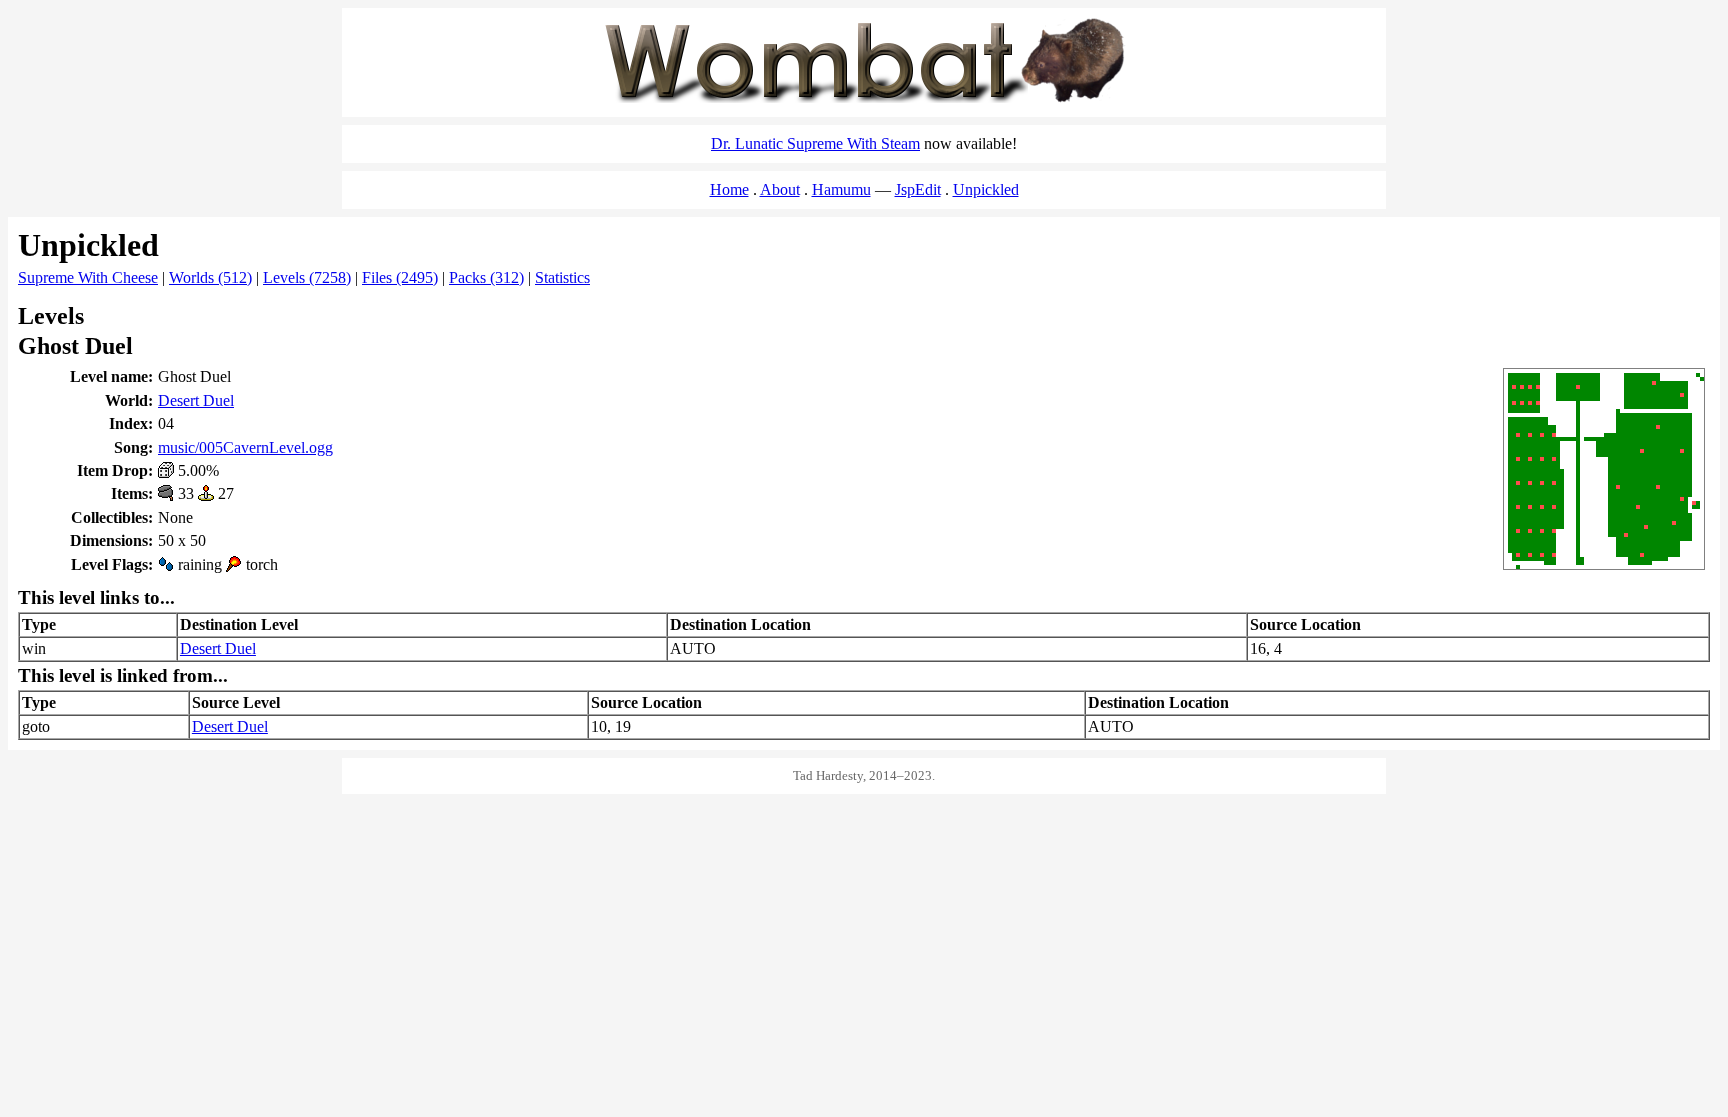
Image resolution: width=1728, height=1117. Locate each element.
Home (729, 189)
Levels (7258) (307, 277)
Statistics (562, 277)
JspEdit (918, 189)
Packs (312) (486, 277)
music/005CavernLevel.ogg (245, 447)
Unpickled (986, 189)
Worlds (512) (210, 277)
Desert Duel (196, 400)
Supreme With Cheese (88, 277)
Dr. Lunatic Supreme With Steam (815, 143)
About (780, 189)
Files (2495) (400, 277)
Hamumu (841, 189)
